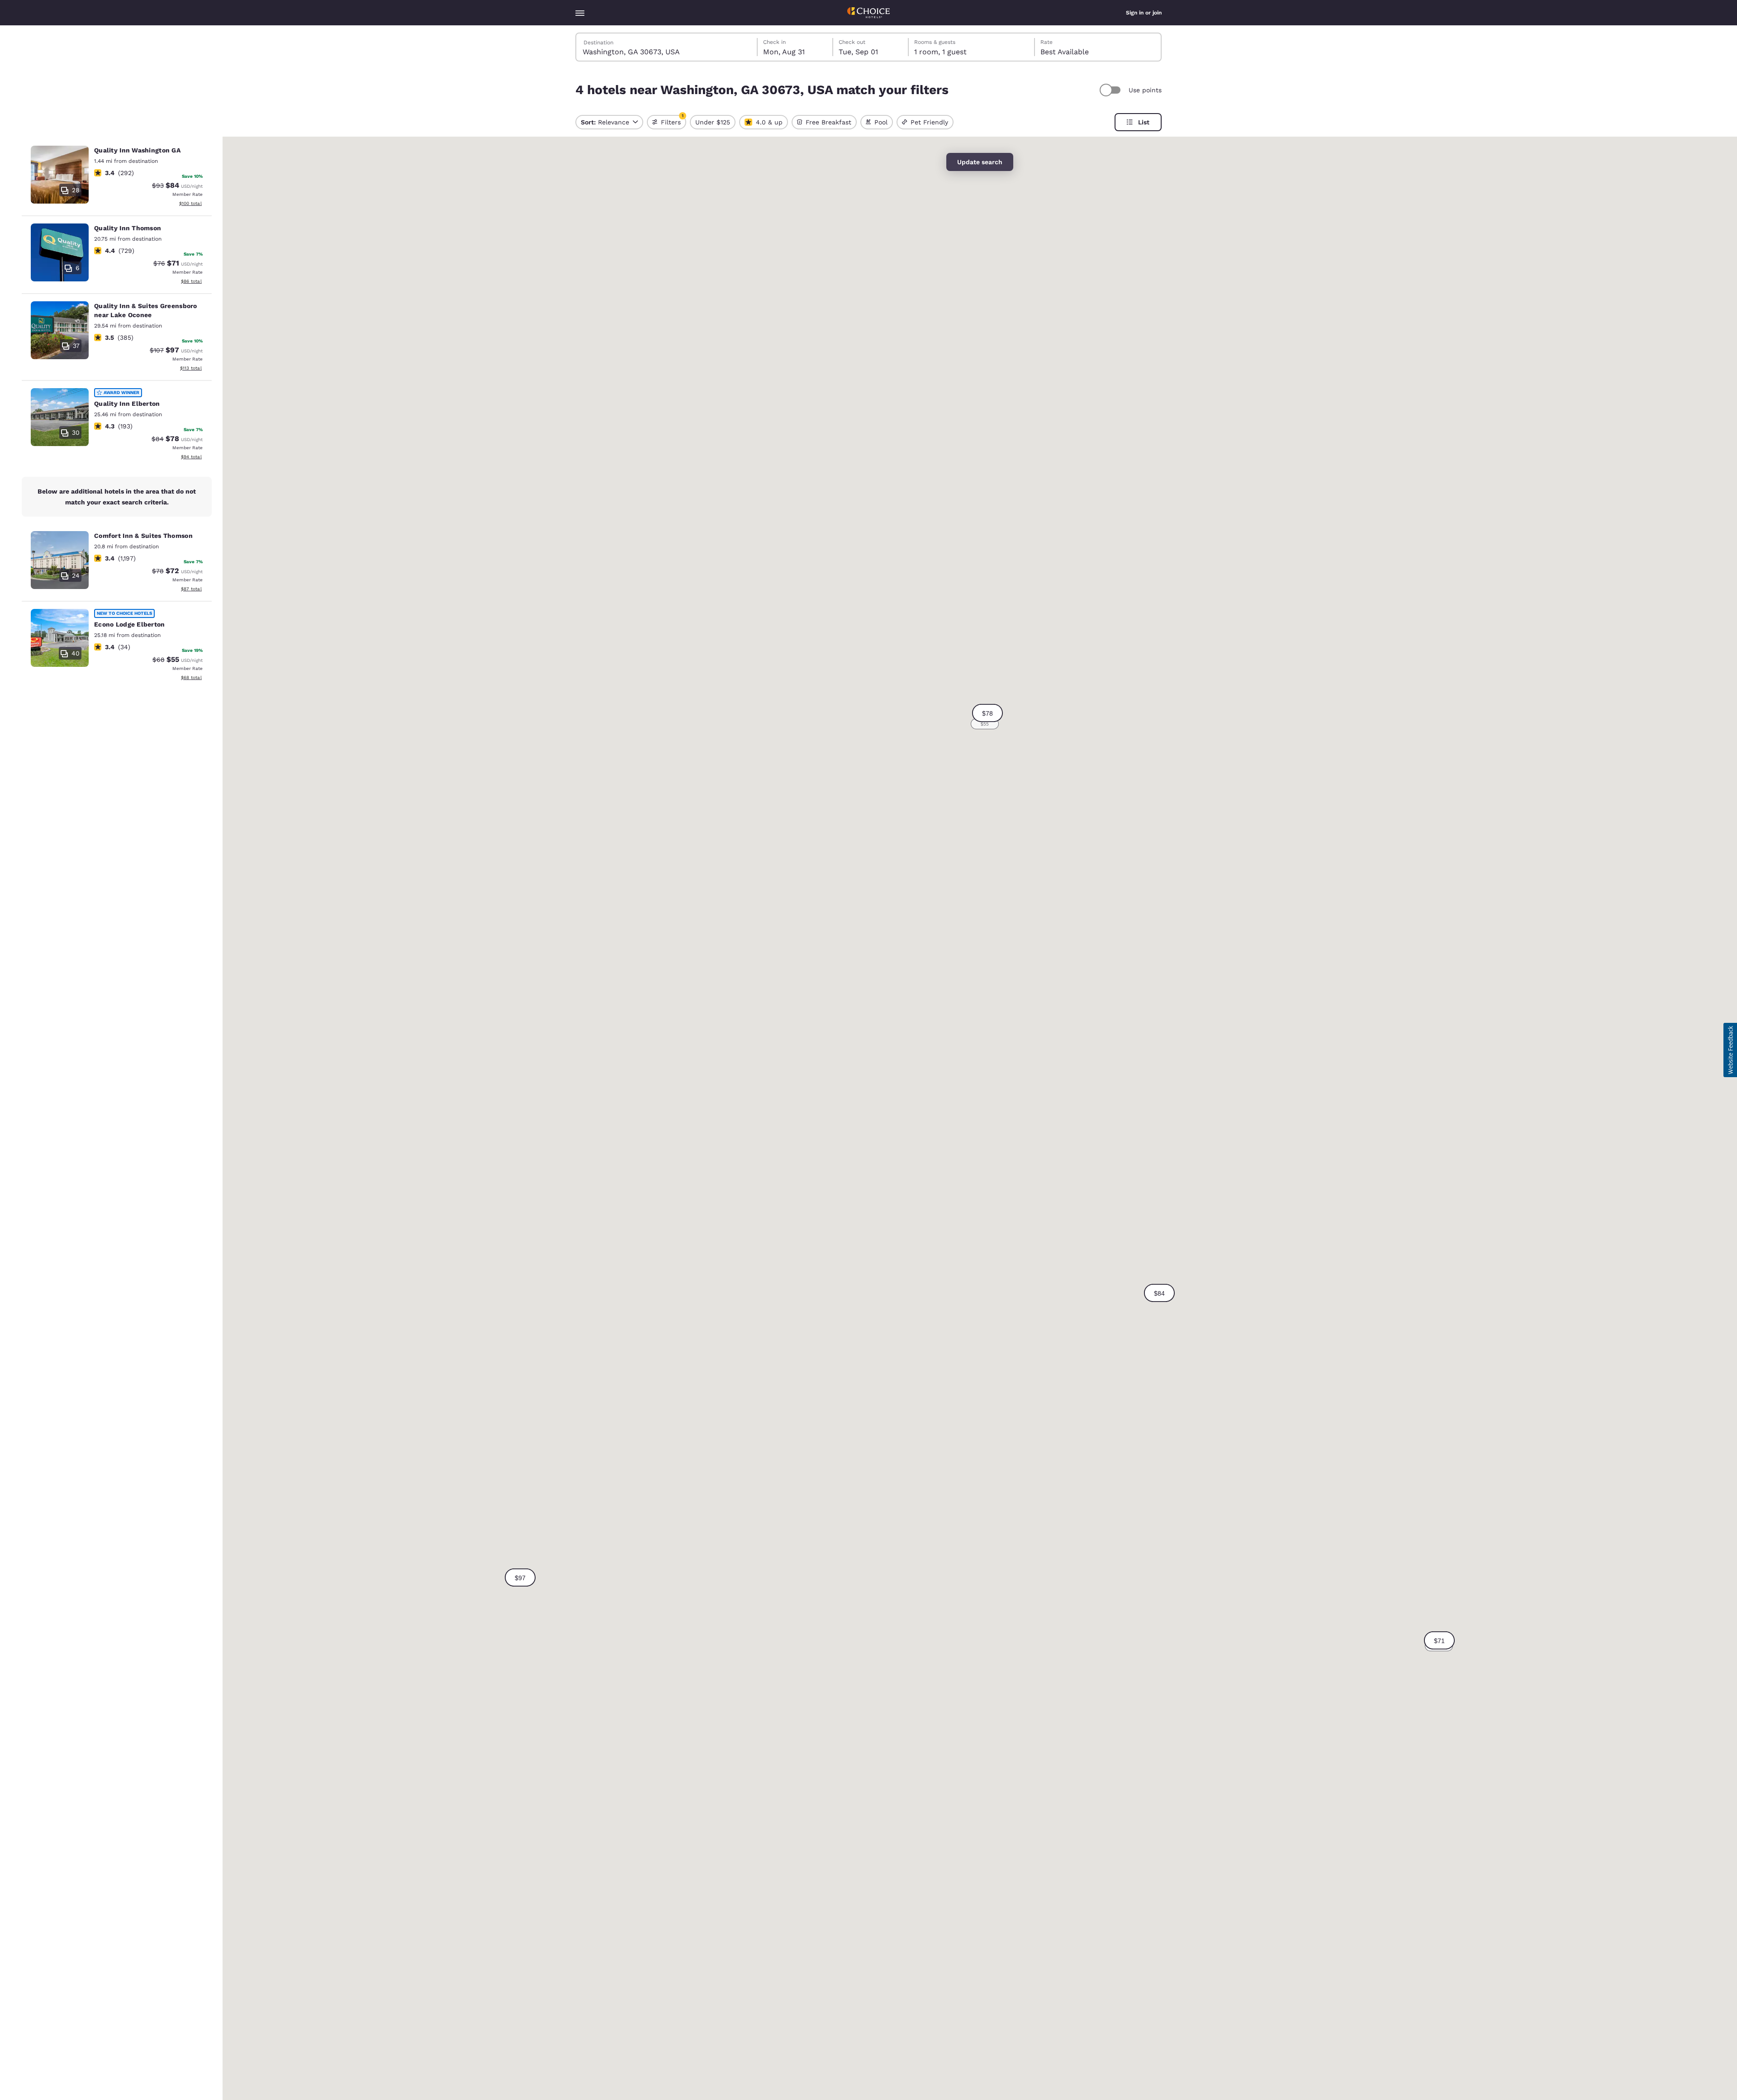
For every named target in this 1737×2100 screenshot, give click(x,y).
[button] (1159, 1293)
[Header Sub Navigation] (580, 13)
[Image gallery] (60, 175)
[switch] (1111, 90)
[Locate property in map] (117, 177)
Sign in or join (1144, 13)
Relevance (605, 122)
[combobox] (667, 47)
